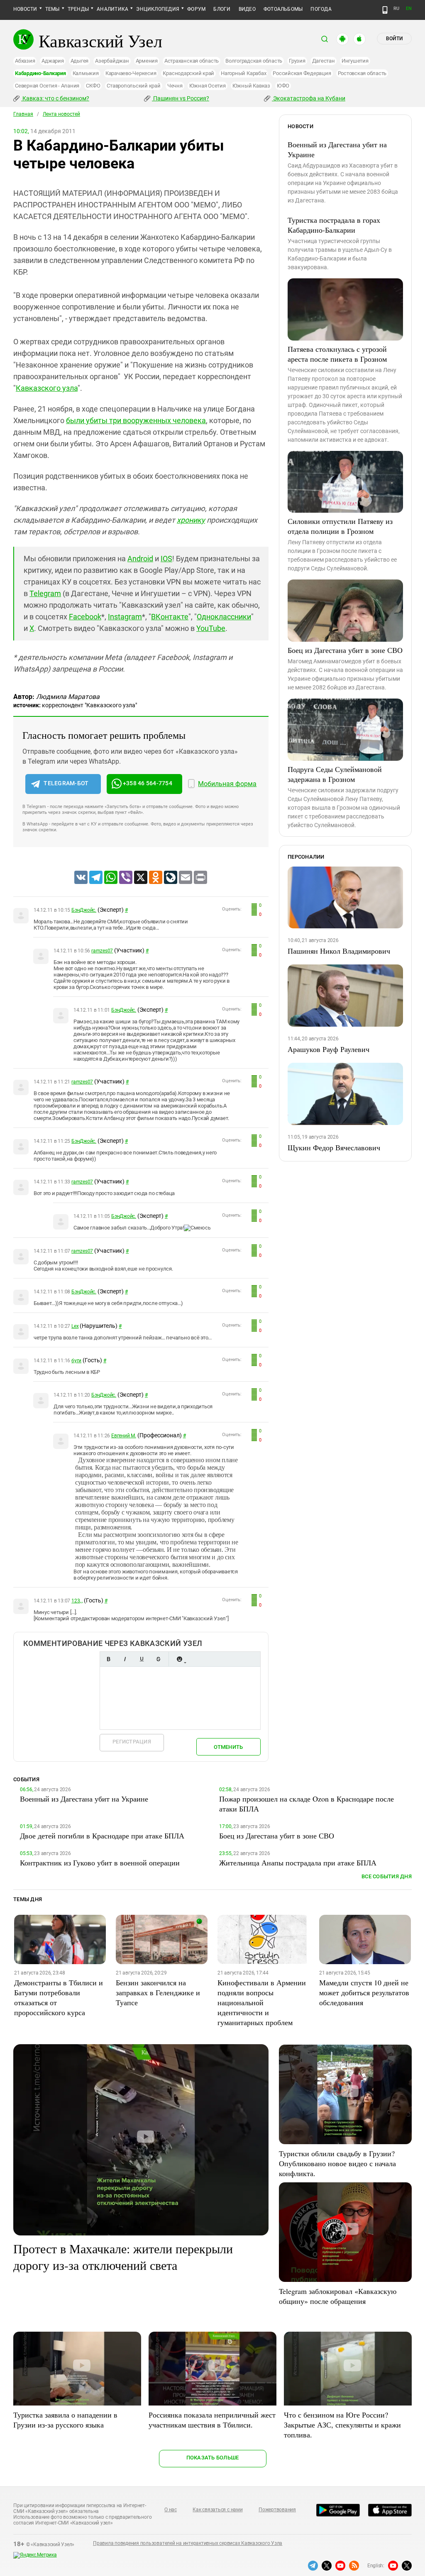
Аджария (53, 61)
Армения (147, 61)
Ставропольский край (133, 86)
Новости (25, 9)
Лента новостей (61, 114)
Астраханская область (192, 61)
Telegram (45, 593)
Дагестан (324, 61)
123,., (77, 1601)
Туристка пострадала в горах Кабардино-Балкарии (334, 225)
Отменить (228, 1747)
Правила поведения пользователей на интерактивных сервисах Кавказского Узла (188, 2543)
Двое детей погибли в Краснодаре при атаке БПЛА (102, 1836)
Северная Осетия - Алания (47, 86)
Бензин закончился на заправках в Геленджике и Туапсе (158, 1992)
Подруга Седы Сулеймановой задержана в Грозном (335, 774)
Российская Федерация (302, 73)
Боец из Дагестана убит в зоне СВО (345, 650)
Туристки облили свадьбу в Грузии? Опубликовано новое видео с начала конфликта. (337, 2163)
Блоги (222, 9)
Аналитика (112, 9)
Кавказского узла (47, 388)
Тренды (78, 9)
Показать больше (213, 2458)
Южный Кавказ (251, 86)
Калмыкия (86, 73)
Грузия (297, 61)
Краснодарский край (188, 73)
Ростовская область (362, 73)
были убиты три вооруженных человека (136, 420)
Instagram (125, 617)
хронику (191, 520)
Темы (53, 9)
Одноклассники (224, 617)
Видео (247, 9)
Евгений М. (124, 1436)
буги (76, 1361)
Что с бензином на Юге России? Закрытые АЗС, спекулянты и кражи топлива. (342, 2425)
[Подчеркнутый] (142, 1659)
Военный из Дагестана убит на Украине (337, 149)
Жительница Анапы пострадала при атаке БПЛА (298, 1863)
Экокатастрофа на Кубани (309, 98)
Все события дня (387, 1876)
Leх (75, 1326)
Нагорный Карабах (243, 73)
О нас (171, 2510)
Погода (321, 9)
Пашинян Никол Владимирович (339, 951)
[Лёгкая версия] (385, 10)
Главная (23, 114)
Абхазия (25, 61)
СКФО (93, 86)
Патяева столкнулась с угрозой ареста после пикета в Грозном (337, 354)
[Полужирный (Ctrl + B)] (108, 1659)
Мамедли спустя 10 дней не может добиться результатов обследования (364, 1992)
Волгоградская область (254, 61)
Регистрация (132, 1742)
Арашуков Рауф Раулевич (329, 1049)
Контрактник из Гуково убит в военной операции (100, 1863)
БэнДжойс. (84, 910)
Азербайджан (112, 61)
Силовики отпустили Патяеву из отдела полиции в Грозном (340, 526)
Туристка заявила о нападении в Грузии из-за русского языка (65, 2420)
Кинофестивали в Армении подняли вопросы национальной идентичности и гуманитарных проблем (262, 2002)
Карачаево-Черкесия (131, 73)
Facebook (85, 617)
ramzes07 (102, 951)
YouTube (211, 628)
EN (409, 9)
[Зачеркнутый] (158, 1659)
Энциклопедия (158, 9)
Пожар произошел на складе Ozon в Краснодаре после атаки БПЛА (307, 1804)
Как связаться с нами (217, 2510)
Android (140, 559)
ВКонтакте (170, 617)
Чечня (175, 86)
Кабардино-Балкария (40, 73)
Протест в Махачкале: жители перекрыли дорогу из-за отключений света (123, 2257)
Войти (394, 39)
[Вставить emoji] (179, 1659)
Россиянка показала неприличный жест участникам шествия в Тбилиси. (212, 2420)
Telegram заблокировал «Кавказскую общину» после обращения (338, 2296)
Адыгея (80, 61)
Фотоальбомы (283, 9)
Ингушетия (355, 61)
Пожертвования (277, 2510)
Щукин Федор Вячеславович (334, 1147)
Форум (196, 9)
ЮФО (283, 86)
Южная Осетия (208, 86)
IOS (166, 559)
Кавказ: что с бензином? (55, 98)
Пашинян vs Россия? (181, 98)
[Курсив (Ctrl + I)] (125, 1659)
